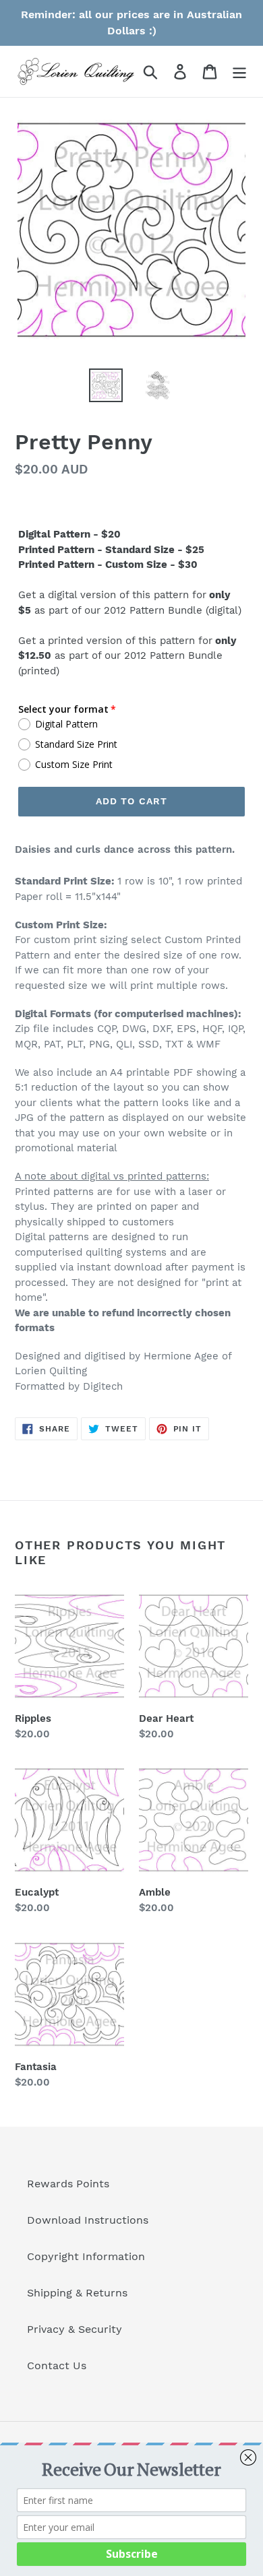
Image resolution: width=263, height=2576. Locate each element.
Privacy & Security (75, 2329)
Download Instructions (88, 2220)
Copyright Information (86, 2256)
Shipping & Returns (77, 2293)
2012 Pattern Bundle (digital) (173, 610)
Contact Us (57, 2365)
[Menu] (239, 72)
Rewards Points (68, 2184)
